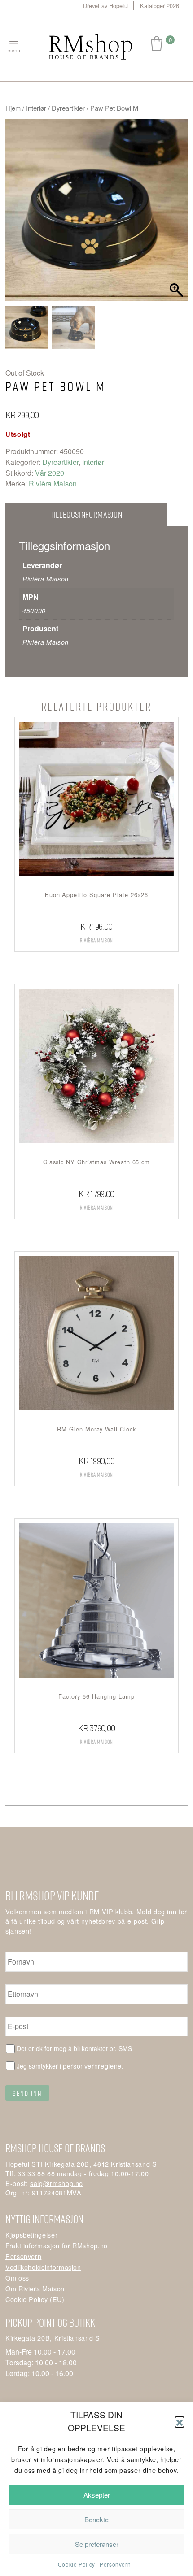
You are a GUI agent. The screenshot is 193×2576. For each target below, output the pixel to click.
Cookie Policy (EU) (35, 2299)
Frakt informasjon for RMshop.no (57, 2245)
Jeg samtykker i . (70, 2066)
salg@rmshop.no (57, 2183)
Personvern (115, 2564)
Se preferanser (97, 2544)
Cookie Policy (77, 2564)
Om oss (17, 2278)
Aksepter (97, 2495)
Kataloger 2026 (160, 6)
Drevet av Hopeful (106, 6)
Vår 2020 (50, 473)
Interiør (36, 108)
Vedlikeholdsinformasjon (43, 2267)
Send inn (27, 2093)
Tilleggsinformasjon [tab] (86, 514)
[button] (180, 2421)
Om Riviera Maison (35, 2288)
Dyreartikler (68, 108)
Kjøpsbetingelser (31, 2235)
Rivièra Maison (53, 484)
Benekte (96, 2519)
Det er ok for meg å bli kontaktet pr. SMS (74, 2048)
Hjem (13, 108)
